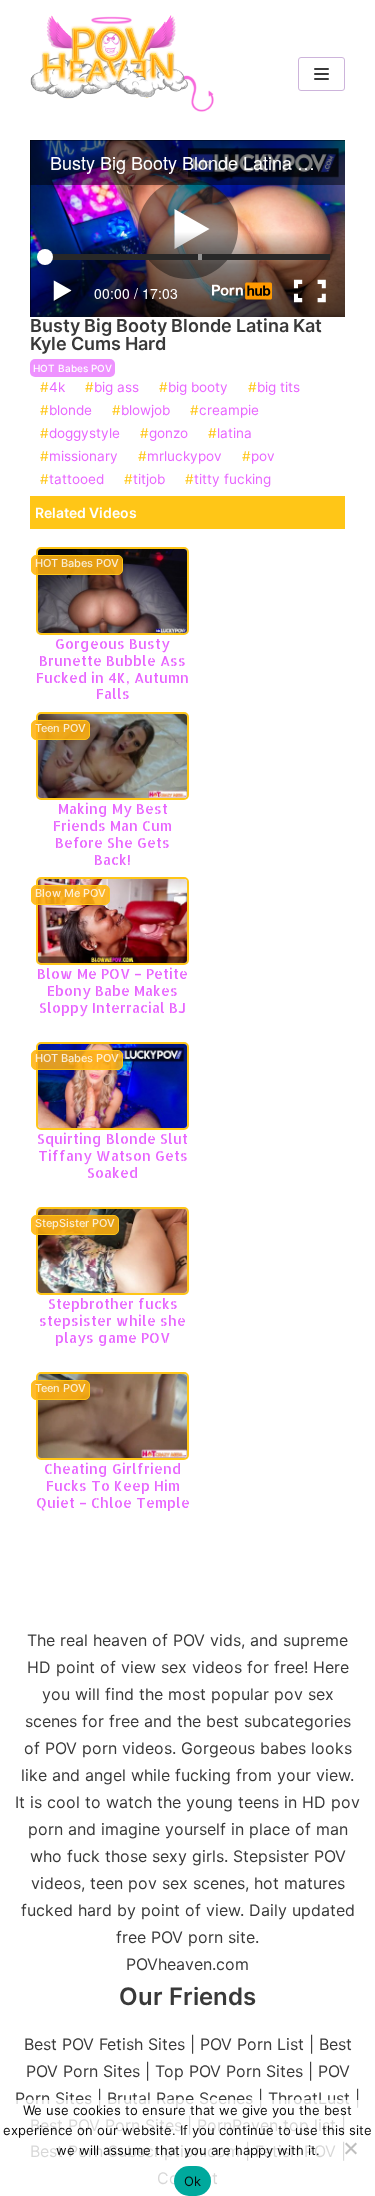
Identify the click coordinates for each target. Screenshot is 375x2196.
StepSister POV (75, 1224)
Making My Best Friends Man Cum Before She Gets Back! (112, 833)
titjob (149, 480)
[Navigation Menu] (321, 74)
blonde (70, 411)
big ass (116, 388)
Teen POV (60, 729)
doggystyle (84, 434)
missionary (83, 457)
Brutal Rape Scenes (180, 2098)
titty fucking (232, 480)
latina (234, 434)
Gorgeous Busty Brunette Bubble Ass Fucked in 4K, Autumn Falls (112, 668)
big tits (278, 388)
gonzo (168, 434)
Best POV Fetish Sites (104, 2044)
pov (263, 457)
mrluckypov (184, 457)
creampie (229, 411)
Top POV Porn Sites (229, 2071)
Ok (193, 2181)
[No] (350, 2148)
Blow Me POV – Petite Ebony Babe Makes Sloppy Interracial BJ (112, 990)
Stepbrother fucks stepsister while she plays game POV (112, 1320)
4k (57, 388)
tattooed (76, 480)
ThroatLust (309, 2098)
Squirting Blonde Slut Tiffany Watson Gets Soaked (112, 1155)
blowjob (145, 411)
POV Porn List (252, 2044)
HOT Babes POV (72, 368)
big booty (198, 388)
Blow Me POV (70, 894)
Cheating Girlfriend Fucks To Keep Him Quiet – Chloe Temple (113, 1485)
